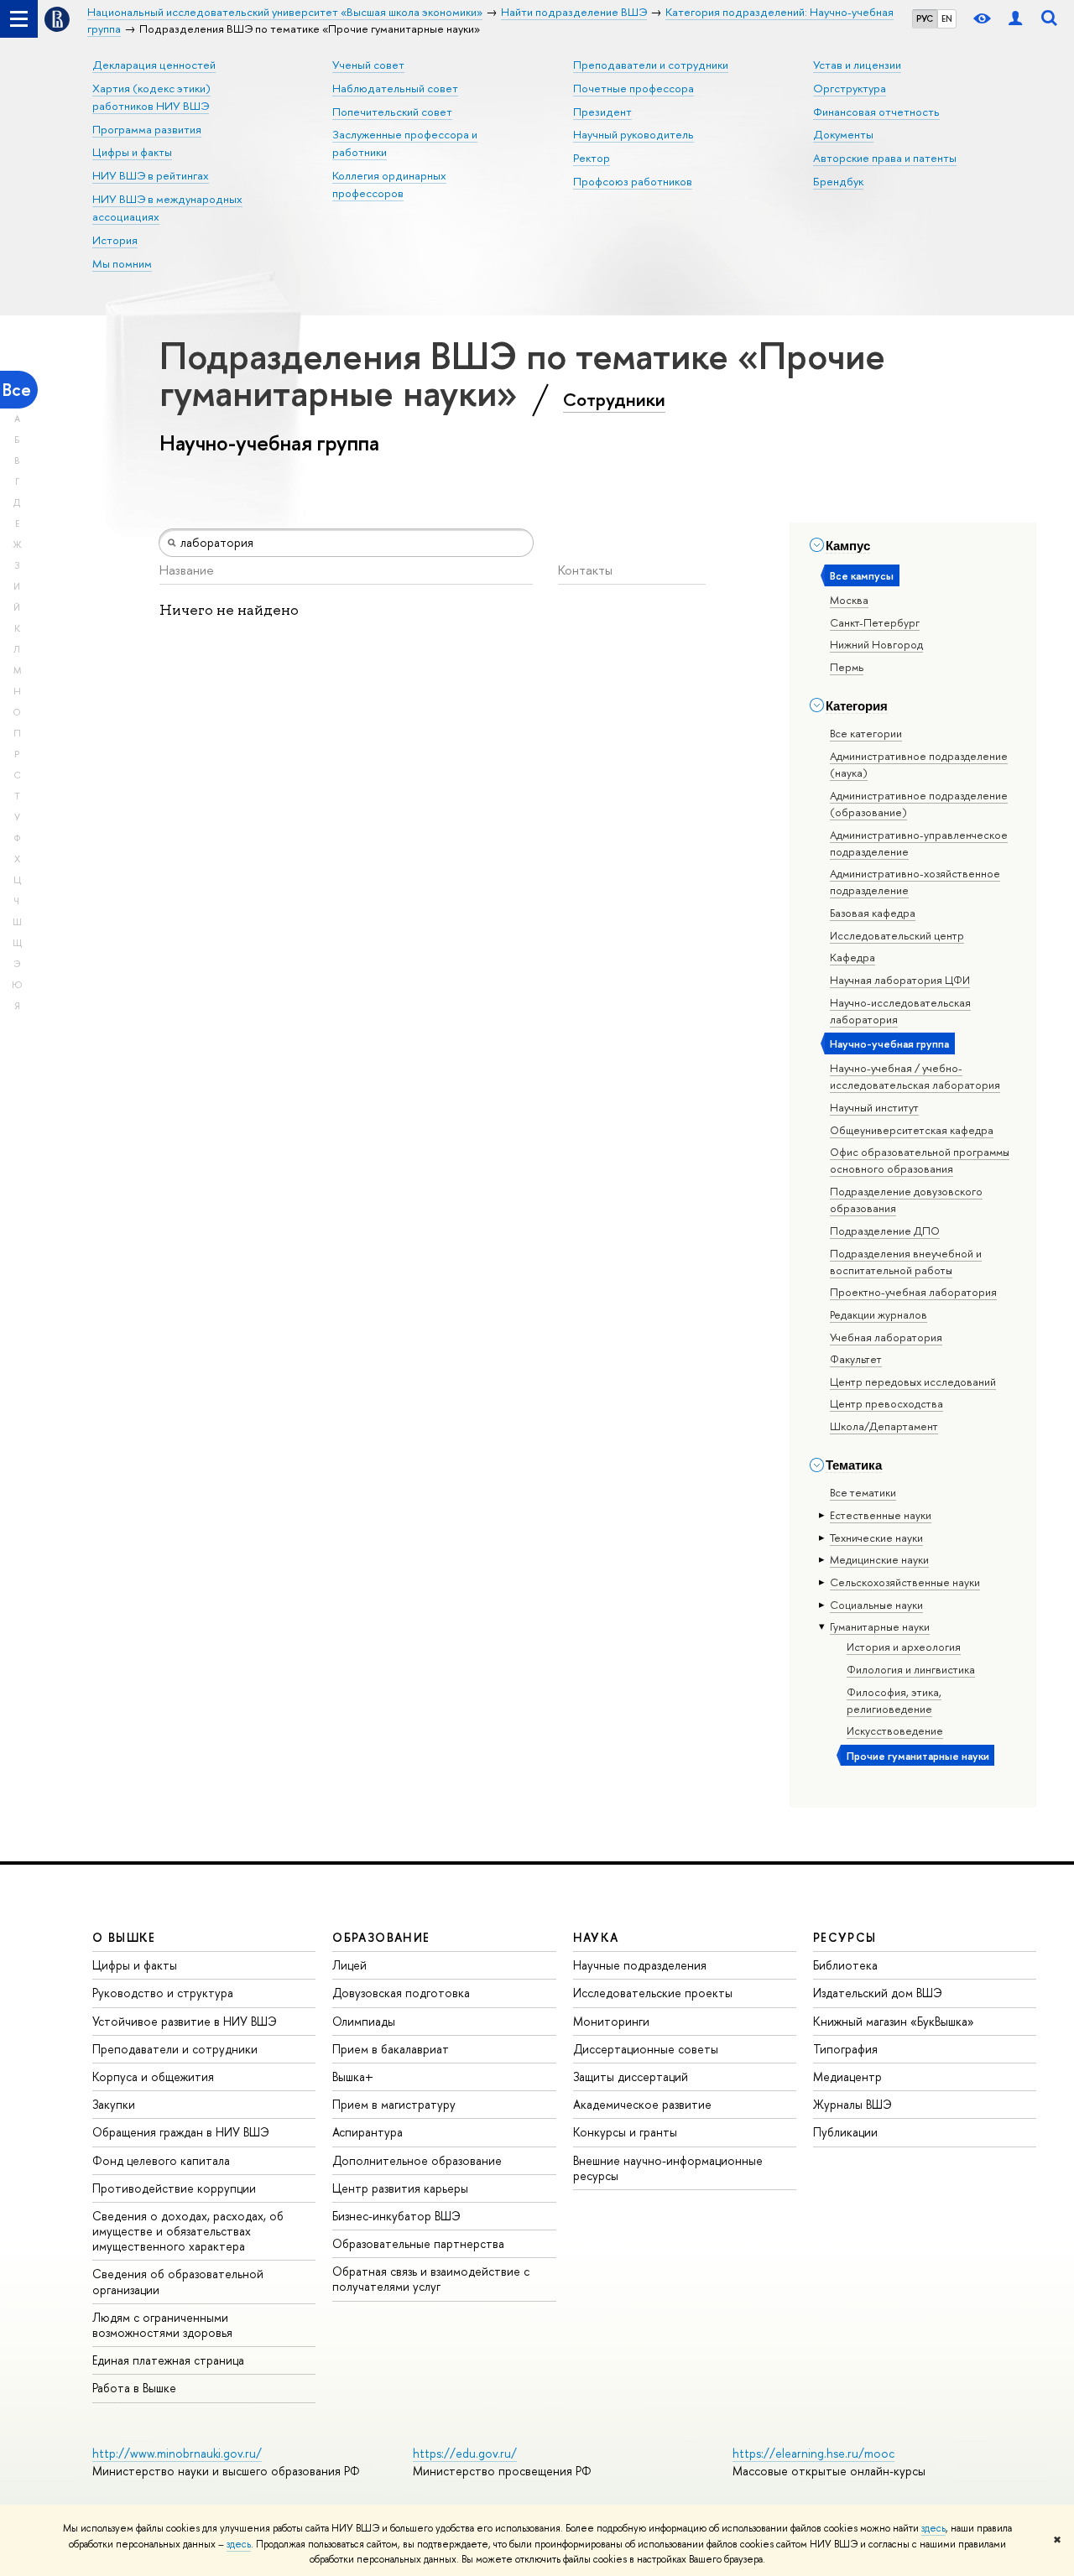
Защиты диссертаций (631, 2076)
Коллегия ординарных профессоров (389, 184)
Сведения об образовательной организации (178, 2281)
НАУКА (596, 1937)
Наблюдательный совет (395, 88)
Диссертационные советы (646, 2049)
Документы (843, 134)
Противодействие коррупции (174, 2188)
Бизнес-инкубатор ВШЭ (396, 2216)
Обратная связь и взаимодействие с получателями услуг (431, 2279)
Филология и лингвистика (911, 1669)
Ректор (592, 158)
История (115, 240)
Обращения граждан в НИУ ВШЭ (181, 2132)
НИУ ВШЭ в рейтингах (151, 175)
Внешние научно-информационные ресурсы (668, 2168)
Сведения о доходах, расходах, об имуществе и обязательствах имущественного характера (188, 2231)
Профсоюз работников (633, 181)
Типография (845, 2049)
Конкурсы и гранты (625, 2132)
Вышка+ (353, 2076)
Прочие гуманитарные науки (918, 1756)
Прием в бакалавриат (391, 2049)
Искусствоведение (895, 1730)
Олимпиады (364, 2021)
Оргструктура (850, 88)
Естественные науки (881, 1515)
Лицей (349, 1965)
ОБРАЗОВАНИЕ (381, 1937)
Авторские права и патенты (885, 158)
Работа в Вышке (134, 2388)
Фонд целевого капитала (161, 2160)
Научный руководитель (633, 134)
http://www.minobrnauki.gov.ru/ (177, 2453)
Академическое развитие (642, 2104)
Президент (602, 112)
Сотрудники (614, 399)
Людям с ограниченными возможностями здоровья (162, 2325)
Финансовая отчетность (876, 112)
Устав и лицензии (857, 65)
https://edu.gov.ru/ (465, 2453)
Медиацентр (847, 2076)
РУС (925, 18)
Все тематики (863, 1492)
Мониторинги (611, 2021)
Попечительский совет (392, 112)
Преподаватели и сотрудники (651, 65)
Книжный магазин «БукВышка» (894, 2021)
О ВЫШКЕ (124, 1937)
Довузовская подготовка (401, 1993)
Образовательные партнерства (418, 2243)
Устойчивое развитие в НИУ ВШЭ (185, 2021)
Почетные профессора (633, 88)
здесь (933, 2528)
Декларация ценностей (154, 65)
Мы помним (122, 263)
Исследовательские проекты (653, 1993)
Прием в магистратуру (394, 2104)
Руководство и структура (163, 1993)
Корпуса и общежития (153, 2076)
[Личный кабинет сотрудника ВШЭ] (1015, 19)
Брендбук (838, 181)
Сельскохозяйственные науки (905, 1582)
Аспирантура (368, 2132)
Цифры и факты (132, 152)
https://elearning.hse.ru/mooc (813, 2453)
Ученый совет (368, 65)
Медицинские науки (879, 1559)
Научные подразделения (640, 1965)
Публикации (845, 2132)
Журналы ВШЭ (852, 2104)
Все (17, 390)
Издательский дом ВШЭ (878, 1993)
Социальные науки (876, 1605)
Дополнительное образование (417, 2160)
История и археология (904, 1647)
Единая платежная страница (168, 2360)
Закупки (114, 2104)
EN (947, 18)
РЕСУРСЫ (845, 1937)
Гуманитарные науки (880, 1626)
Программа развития (147, 129)
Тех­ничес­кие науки (876, 1538)
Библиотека (845, 1965)
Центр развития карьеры (400, 2188)
